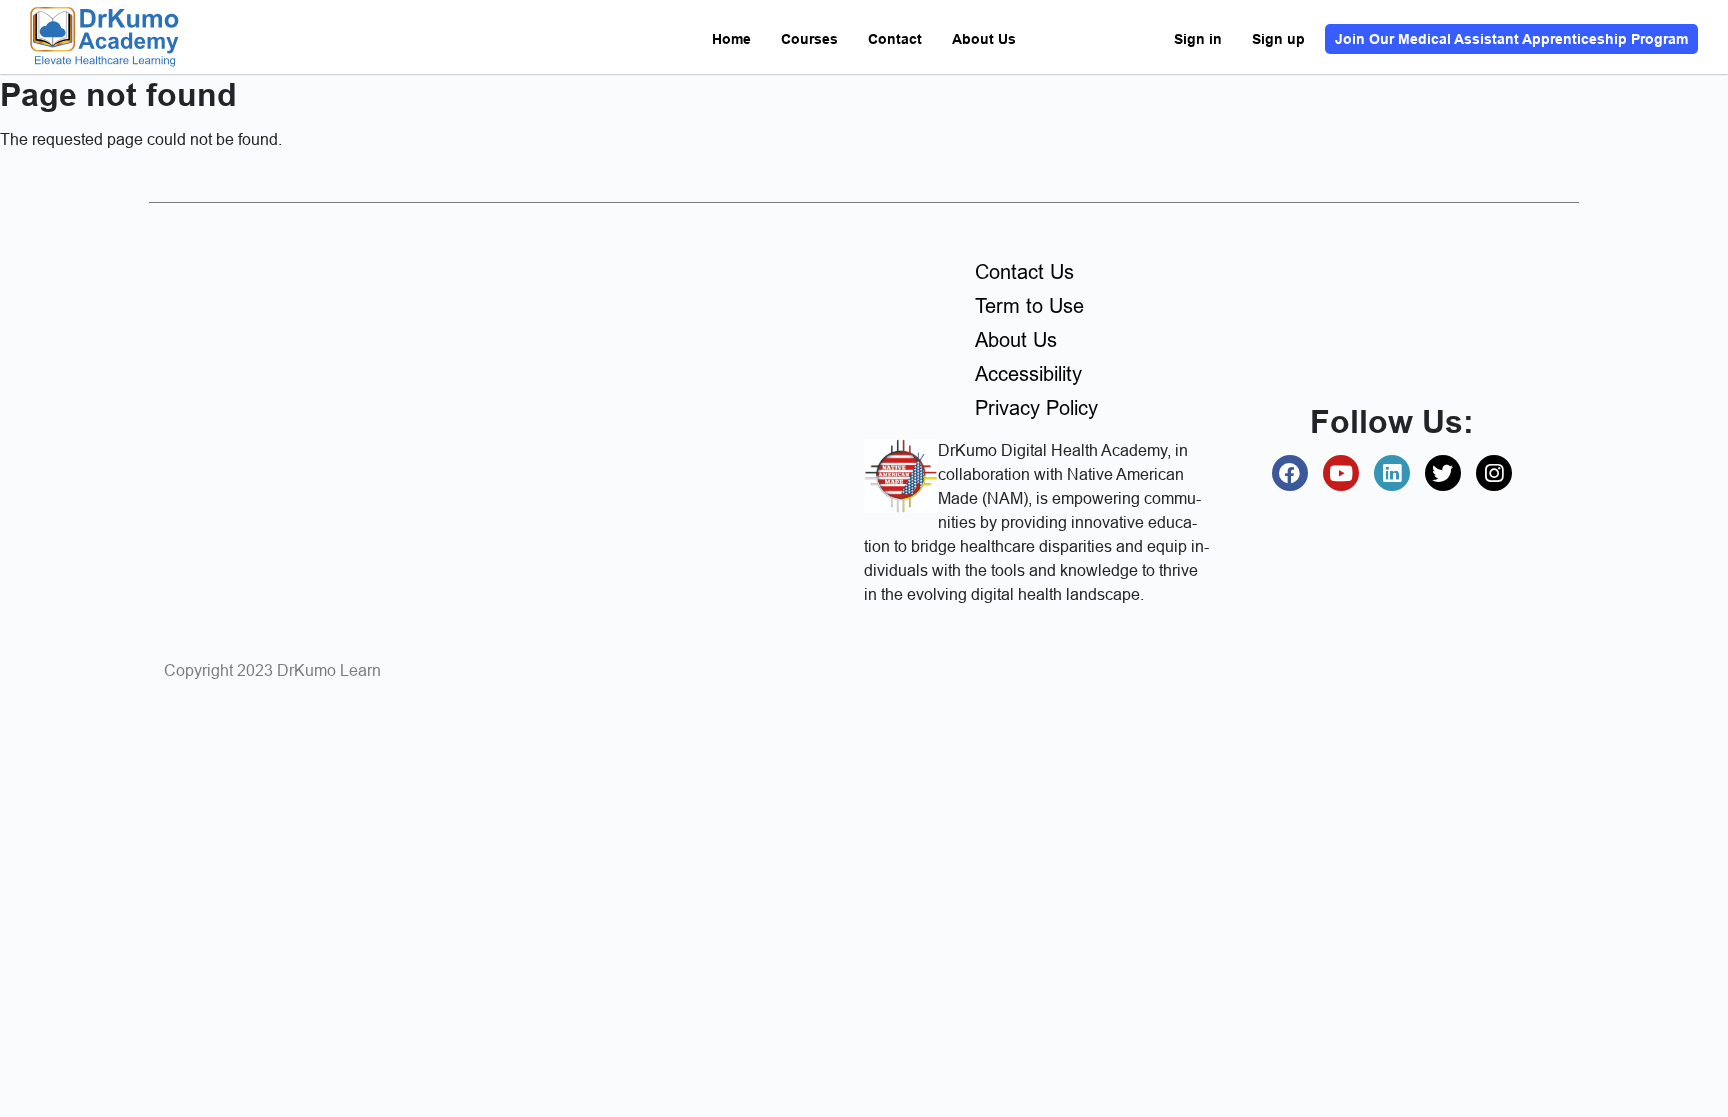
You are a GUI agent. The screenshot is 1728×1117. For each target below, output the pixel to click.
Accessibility (1028, 374)
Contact (895, 39)
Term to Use (1029, 306)
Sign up (1278, 39)
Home (731, 39)
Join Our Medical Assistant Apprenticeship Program (1511, 39)
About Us (984, 39)
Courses (809, 39)
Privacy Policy (1036, 408)
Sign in (1198, 39)
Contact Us (1024, 272)
